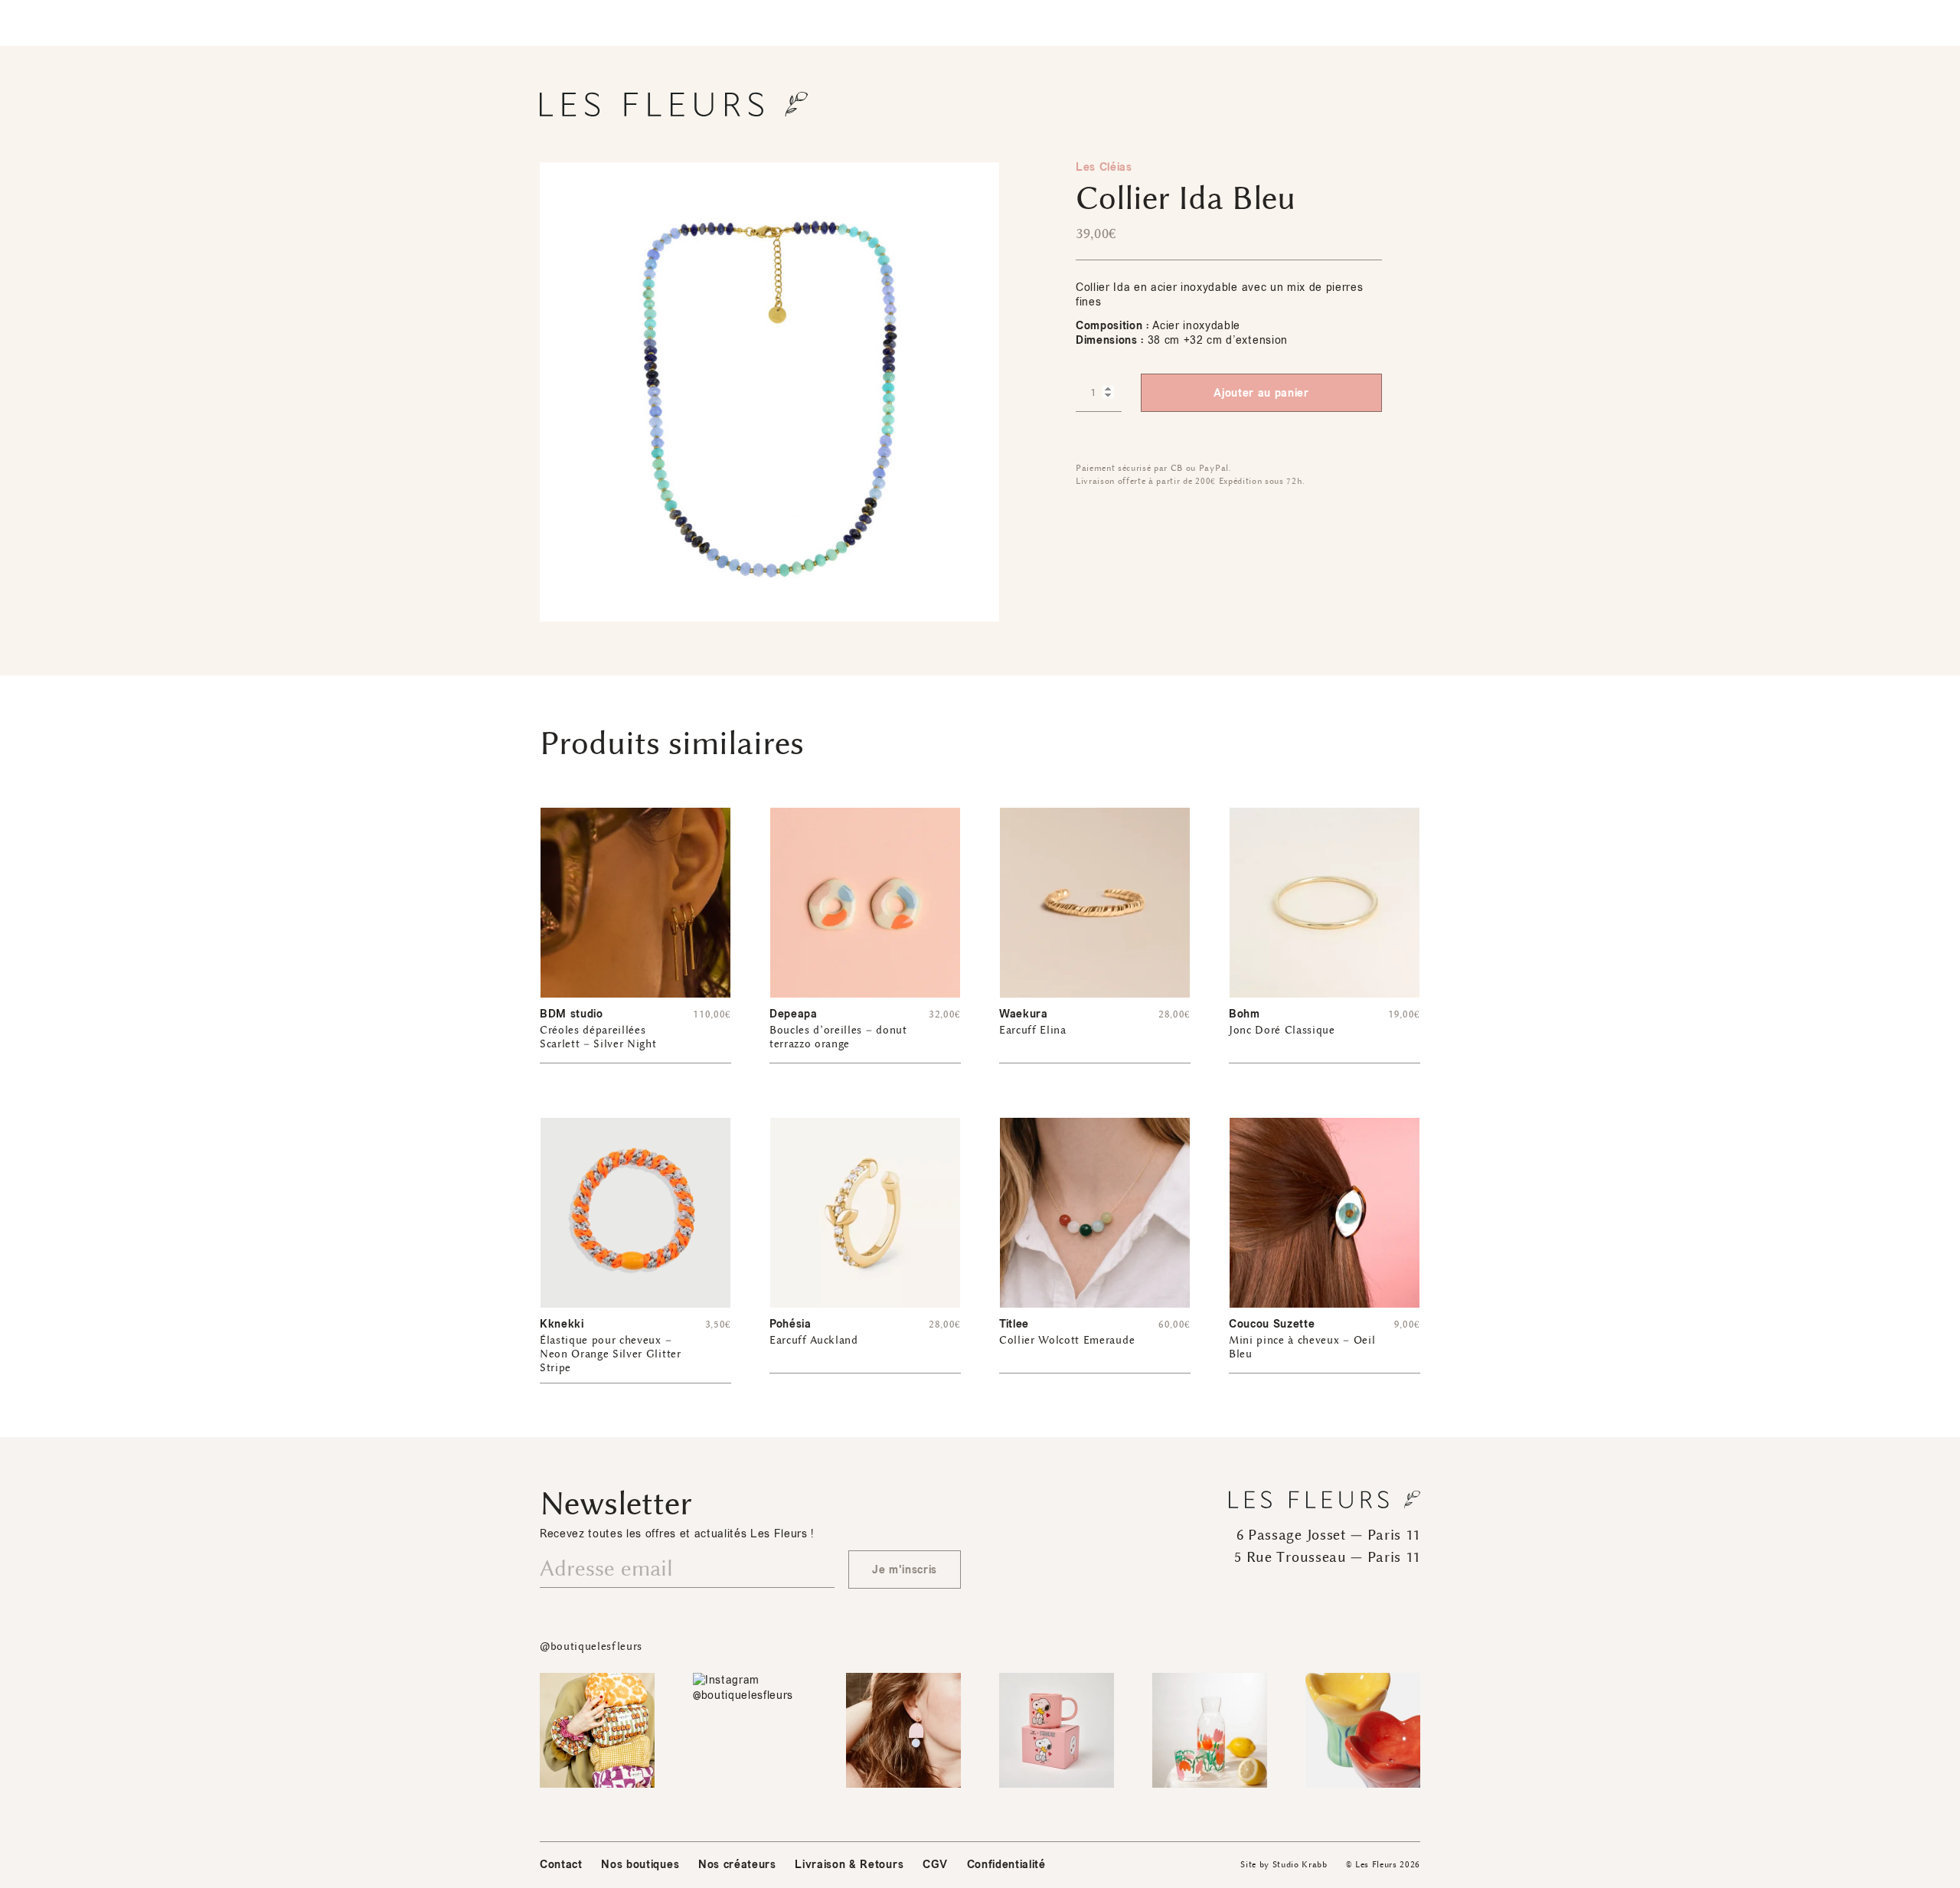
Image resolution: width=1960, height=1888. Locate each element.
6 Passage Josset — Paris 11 (1328, 1535)
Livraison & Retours (849, 1865)
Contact (561, 1865)
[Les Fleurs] (674, 104)
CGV (935, 1865)
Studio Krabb (1300, 1865)
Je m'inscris (905, 1570)
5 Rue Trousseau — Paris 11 (1327, 1557)
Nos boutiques (640, 1865)
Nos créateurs (737, 1865)
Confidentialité (1006, 1865)
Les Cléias (1104, 167)
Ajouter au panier (1261, 393)
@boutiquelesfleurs (591, 1646)
